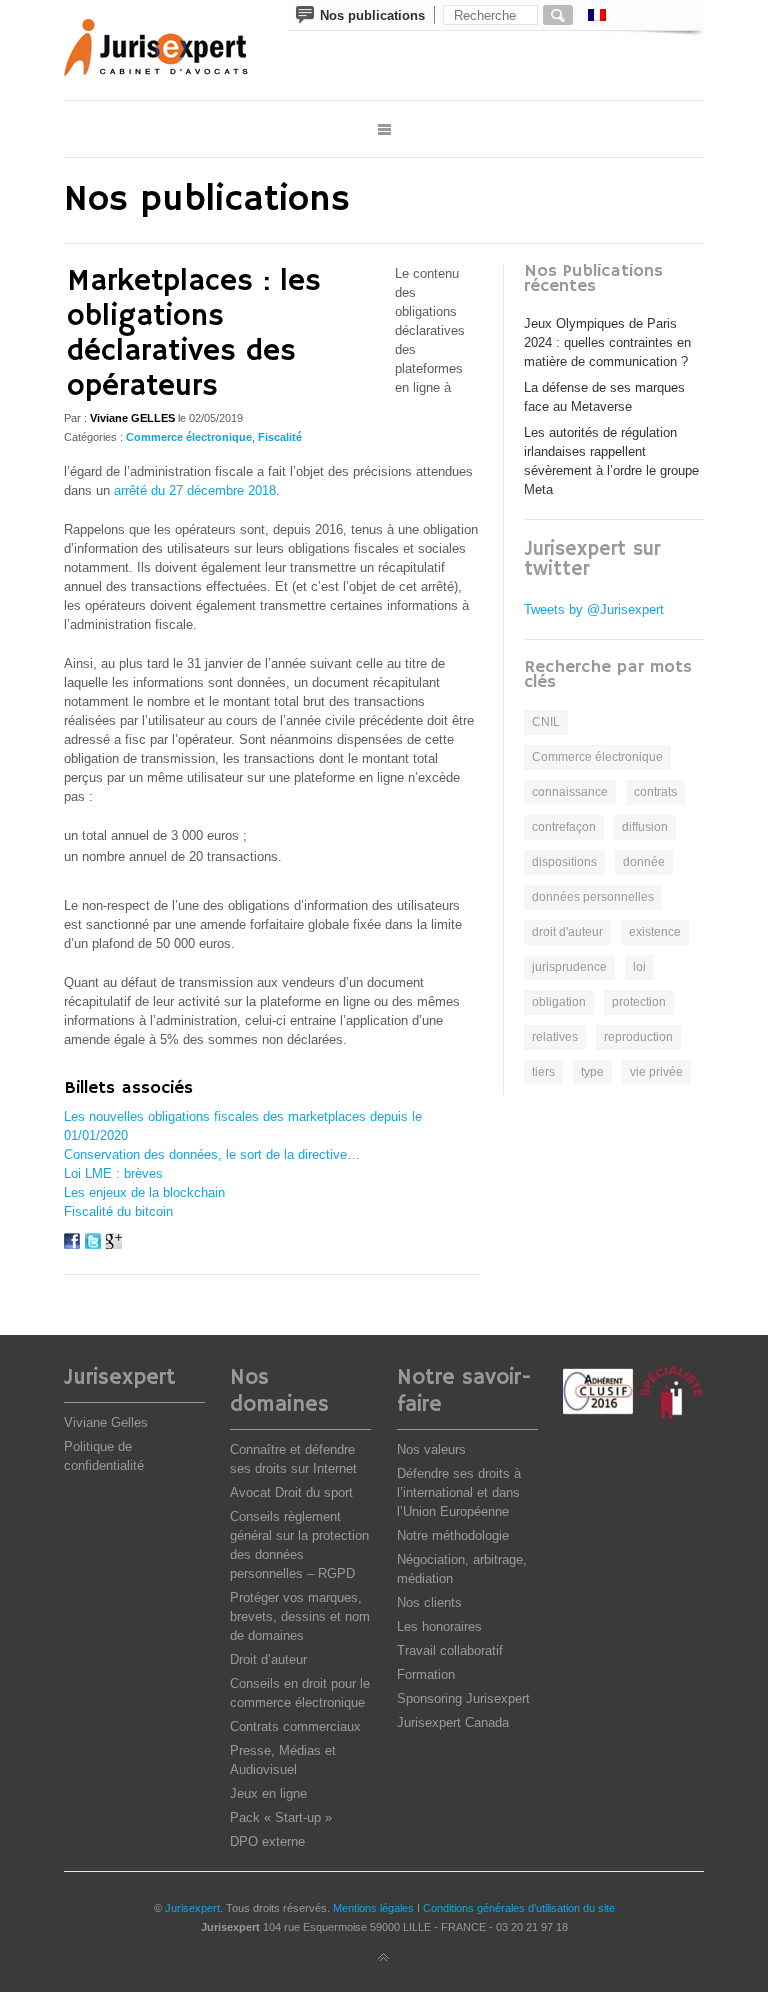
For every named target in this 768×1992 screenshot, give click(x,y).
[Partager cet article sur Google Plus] (114, 1244)
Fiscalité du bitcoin (118, 1211)
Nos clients (429, 1602)
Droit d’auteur (268, 1659)
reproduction (638, 1037)
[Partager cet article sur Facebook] (72, 1244)
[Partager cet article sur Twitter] (93, 1244)
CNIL (546, 722)
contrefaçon (564, 827)
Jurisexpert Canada (453, 1722)
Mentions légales (373, 1908)
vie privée (656, 1072)
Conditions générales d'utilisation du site (519, 1908)
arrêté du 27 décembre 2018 (195, 490)
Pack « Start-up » (281, 1817)
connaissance (570, 792)
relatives (555, 1037)
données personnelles (593, 897)
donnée (644, 862)
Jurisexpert (192, 1908)
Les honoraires (439, 1626)
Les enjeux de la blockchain (144, 1192)
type (592, 1072)
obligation (559, 1002)
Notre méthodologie (453, 1535)
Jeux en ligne (268, 1793)
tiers (543, 1072)
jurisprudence (569, 967)
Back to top (384, 1958)
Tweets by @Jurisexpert (594, 609)
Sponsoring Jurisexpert (463, 1698)
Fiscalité (280, 437)
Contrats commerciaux (295, 1726)
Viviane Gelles (106, 1422)
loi (639, 967)
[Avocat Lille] (170, 50)
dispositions (564, 862)
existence (655, 932)
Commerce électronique (189, 437)
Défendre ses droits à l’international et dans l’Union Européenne (459, 1492)
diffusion (645, 827)
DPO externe (267, 1841)
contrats (655, 792)
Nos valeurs (431, 1449)
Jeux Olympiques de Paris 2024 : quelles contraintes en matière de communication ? (607, 342)
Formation (426, 1674)
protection (639, 1002)
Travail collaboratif (450, 1650)
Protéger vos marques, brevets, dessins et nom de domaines (300, 1616)
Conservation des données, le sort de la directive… (212, 1154)
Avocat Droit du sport (291, 1492)
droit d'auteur (567, 932)
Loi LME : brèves (113, 1173)
